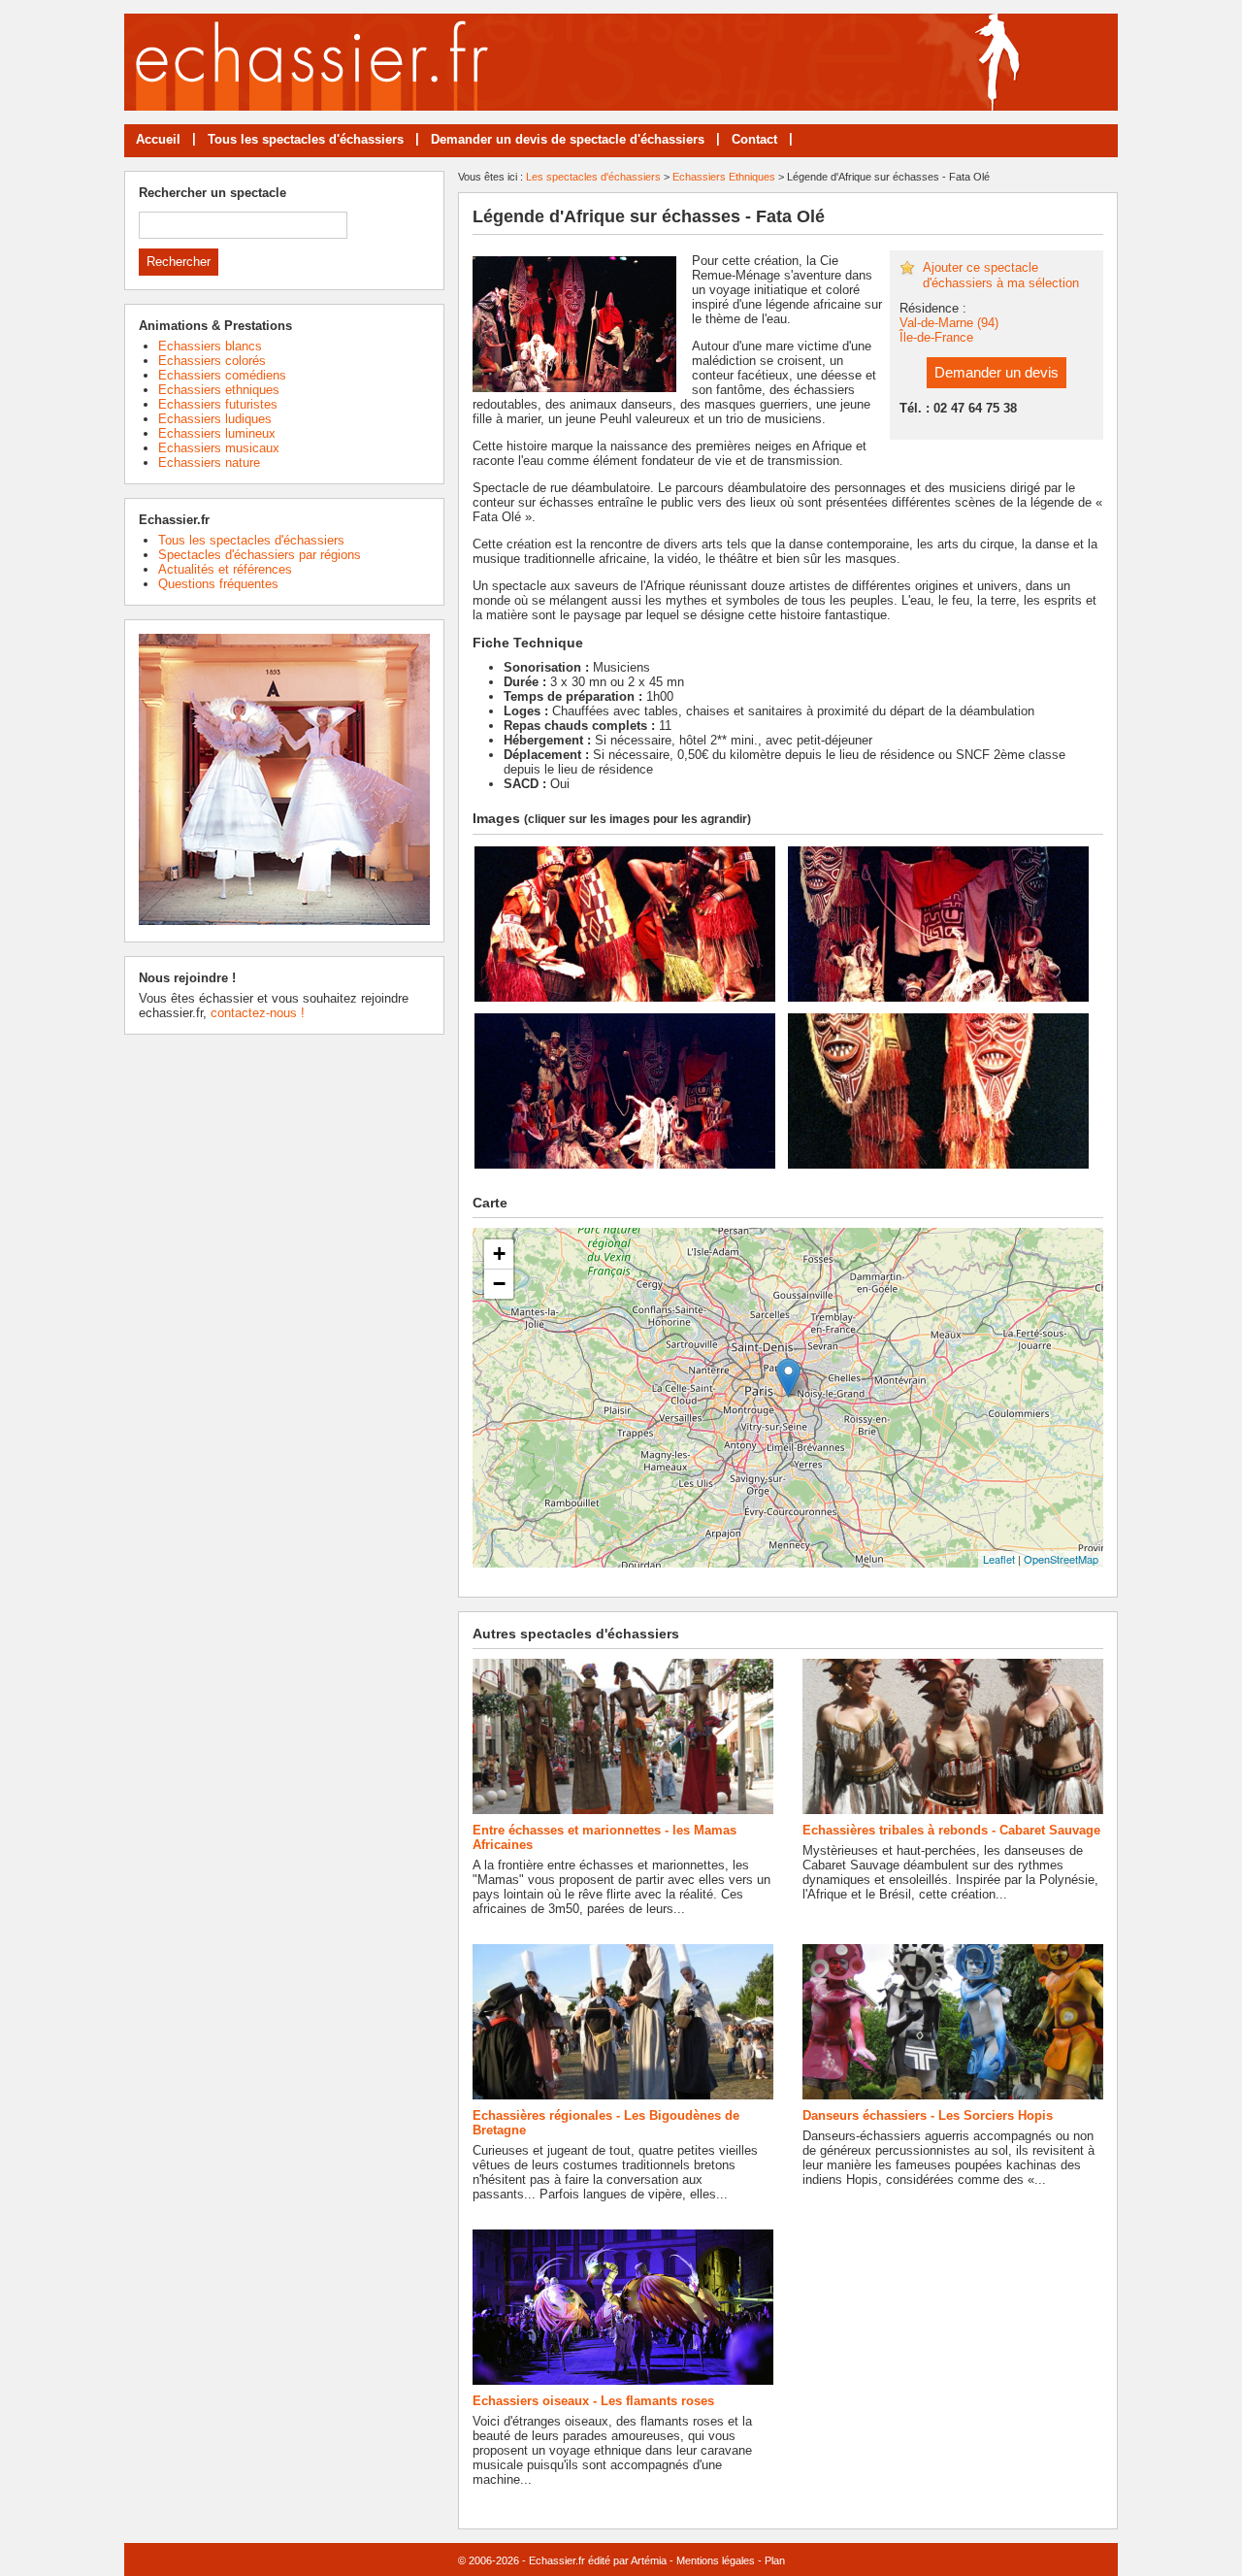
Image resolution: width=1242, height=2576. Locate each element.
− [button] (499, 1284)
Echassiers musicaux (219, 448)
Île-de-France (936, 337)
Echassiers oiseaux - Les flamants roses (593, 2401)
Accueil (158, 139)
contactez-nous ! (258, 1013)
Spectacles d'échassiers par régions (260, 555)
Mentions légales (716, 2560)
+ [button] (499, 1254)
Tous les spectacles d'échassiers (306, 139)
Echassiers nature (209, 462)
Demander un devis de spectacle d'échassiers (568, 139)
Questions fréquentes (218, 584)
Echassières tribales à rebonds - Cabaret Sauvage (951, 1830)
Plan (775, 2560)
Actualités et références (225, 569)
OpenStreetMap (1061, 1559)
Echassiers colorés (212, 361)
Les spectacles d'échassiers (593, 177)
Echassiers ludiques (215, 419)
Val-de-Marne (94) (949, 323)
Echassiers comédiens (222, 375)
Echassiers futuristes (218, 404)
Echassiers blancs (210, 346)
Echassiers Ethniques (724, 177)
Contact (754, 139)
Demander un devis (997, 372)
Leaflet (999, 1559)
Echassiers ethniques (219, 390)
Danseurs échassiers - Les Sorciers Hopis (928, 2115)
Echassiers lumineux (217, 433)
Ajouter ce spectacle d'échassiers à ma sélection (1001, 275)
